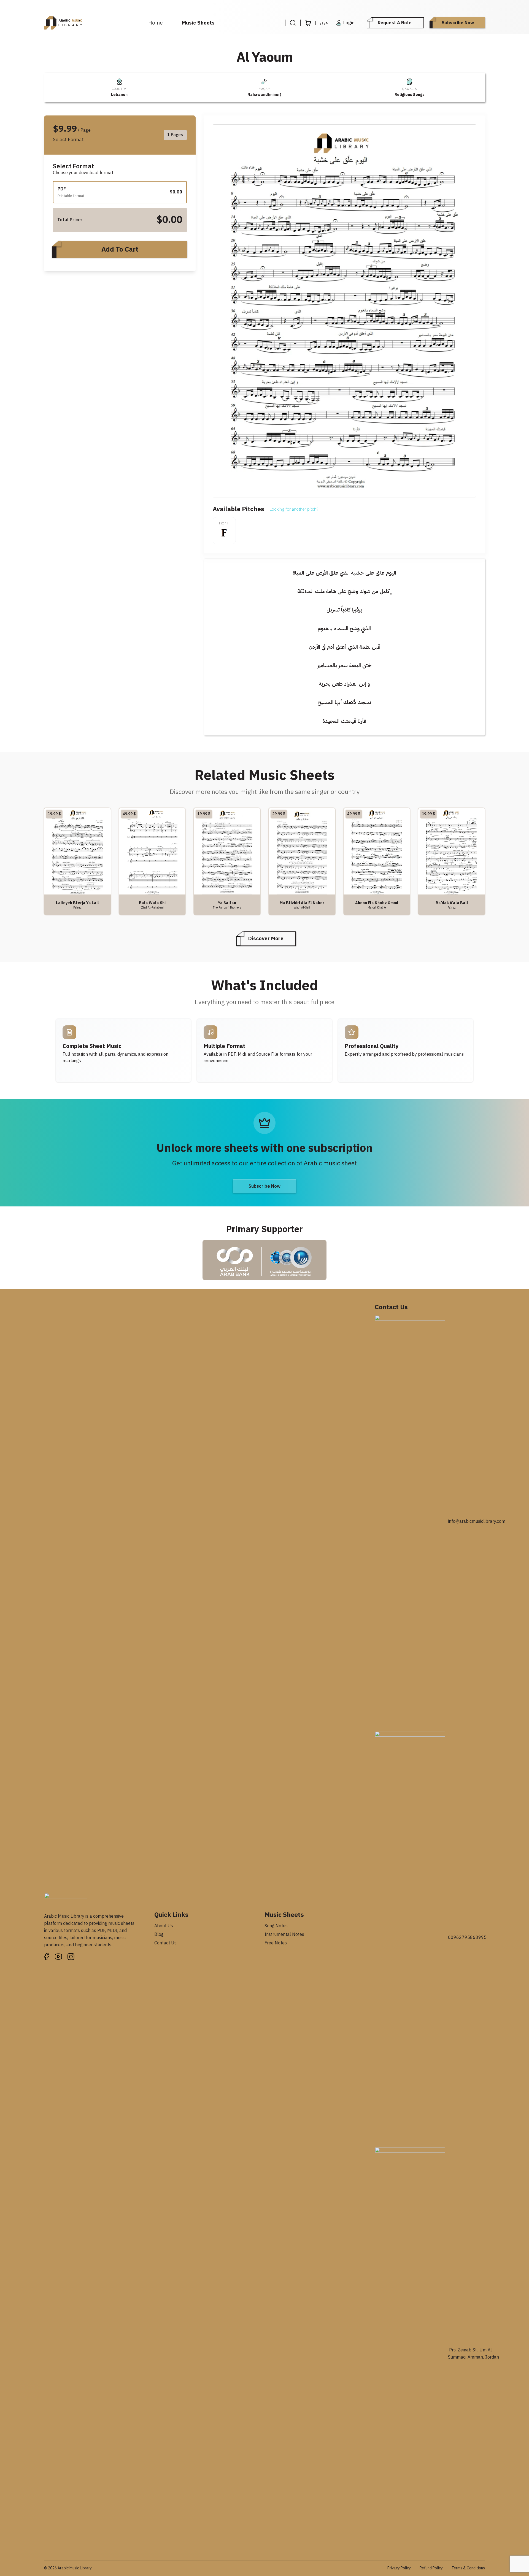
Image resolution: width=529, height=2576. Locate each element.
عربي (324, 23)
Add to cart (120, 249)
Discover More (266, 938)
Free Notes (276, 1943)
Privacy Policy (399, 2568)
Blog (159, 1934)
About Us (164, 1926)
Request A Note (395, 23)
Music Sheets (198, 23)
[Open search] (293, 23)
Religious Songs (410, 95)
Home (156, 23)
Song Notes (276, 1926)
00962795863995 (467, 1938)
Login (349, 23)
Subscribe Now (458, 23)
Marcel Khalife (377, 907)
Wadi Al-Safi (302, 907)
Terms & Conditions (468, 2568)
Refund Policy (431, 2568)
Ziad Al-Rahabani (152, 907)
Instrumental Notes (284, 1934)
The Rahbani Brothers (227, 907)
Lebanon (119, 95)
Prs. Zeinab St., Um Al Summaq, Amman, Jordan (473, 2354)
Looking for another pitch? (294, 509)
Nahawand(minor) (264, 95)
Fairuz (77, 907)
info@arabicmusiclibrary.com (477, 1521)
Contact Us (165, 1943)
